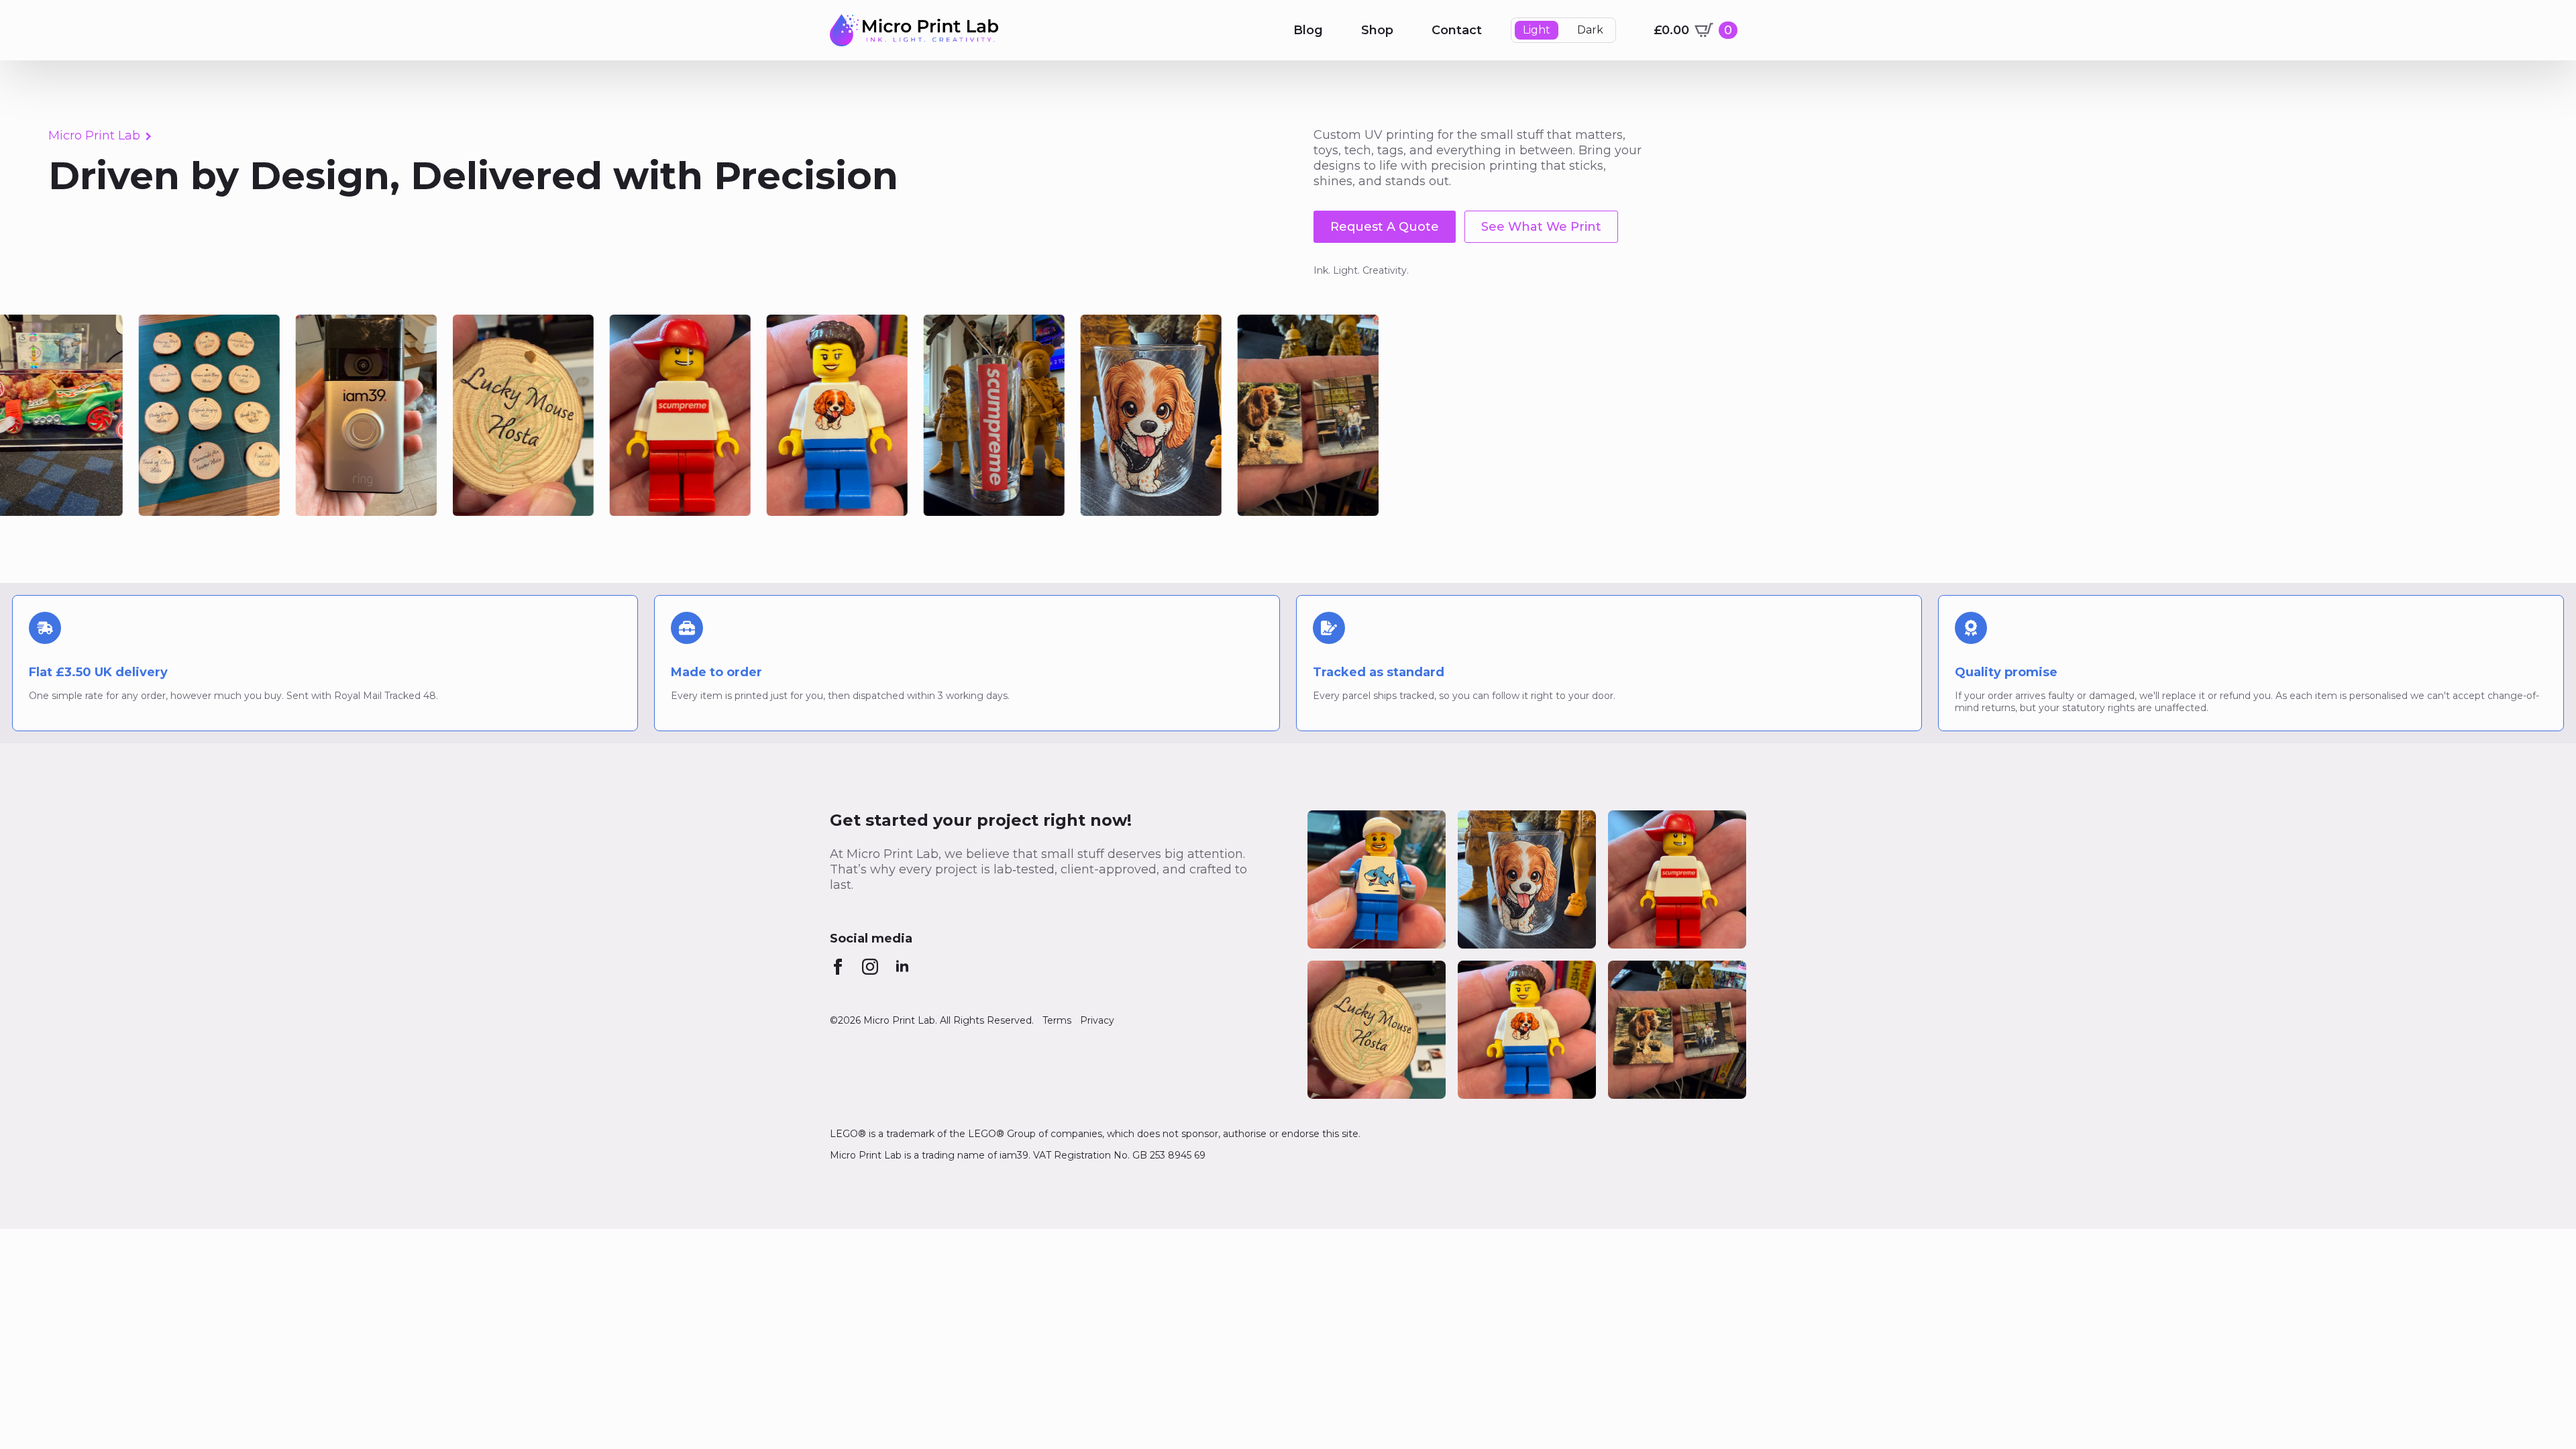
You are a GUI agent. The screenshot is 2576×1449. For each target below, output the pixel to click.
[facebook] (838, 967)
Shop (1377, 30)
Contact (1457, 30)
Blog (1308, 30)
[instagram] (870, 967)
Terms (1057, 1020)
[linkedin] (902, 967)
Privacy (1097, 1020)
